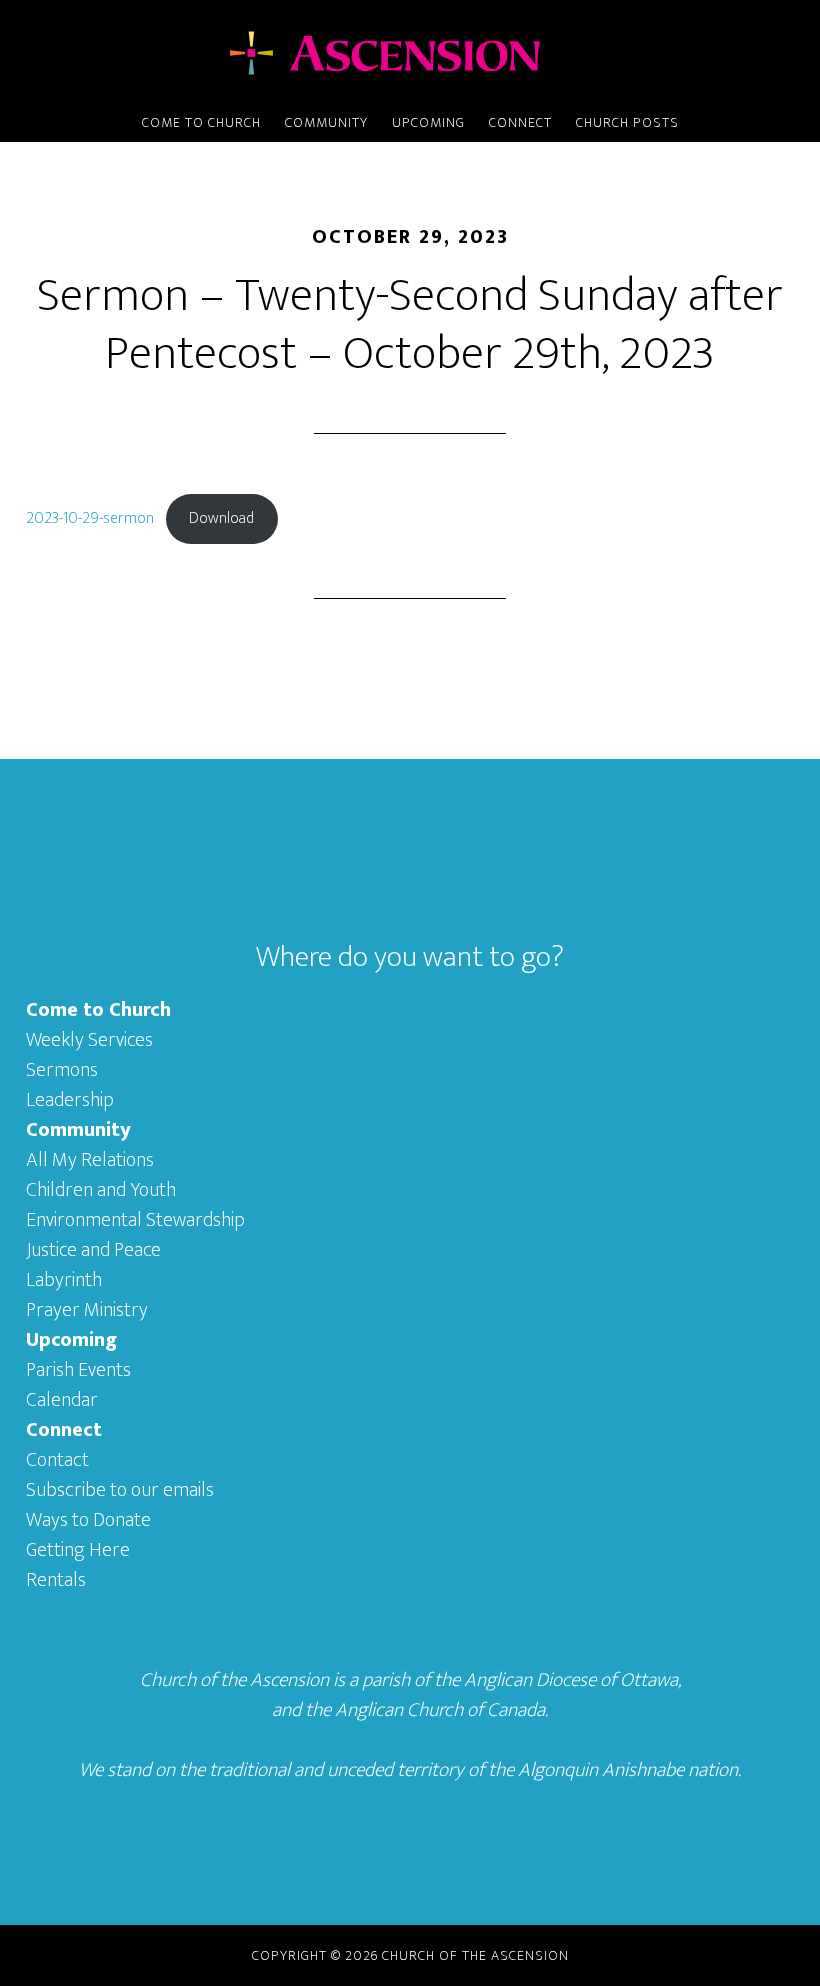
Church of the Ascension (410, 53)
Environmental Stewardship (135, 1220)
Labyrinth (64, 1280)
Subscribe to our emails (120, 1490)
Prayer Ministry (87, 1310)
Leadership (70, 1100)
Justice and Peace (93, 1250)
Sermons (62, 1070)
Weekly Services (89, 1040)
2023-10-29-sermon (90, 518)
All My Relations (90, 1160)
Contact (57, 1460)
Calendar (62, 1400)
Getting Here (78, 1550)
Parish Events (78, 1370)
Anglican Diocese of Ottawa (571, 1680)
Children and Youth (101, 1190)
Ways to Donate (88, 1520)
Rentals (56, 1580)
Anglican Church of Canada (440, 1710)
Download (221, 518)
